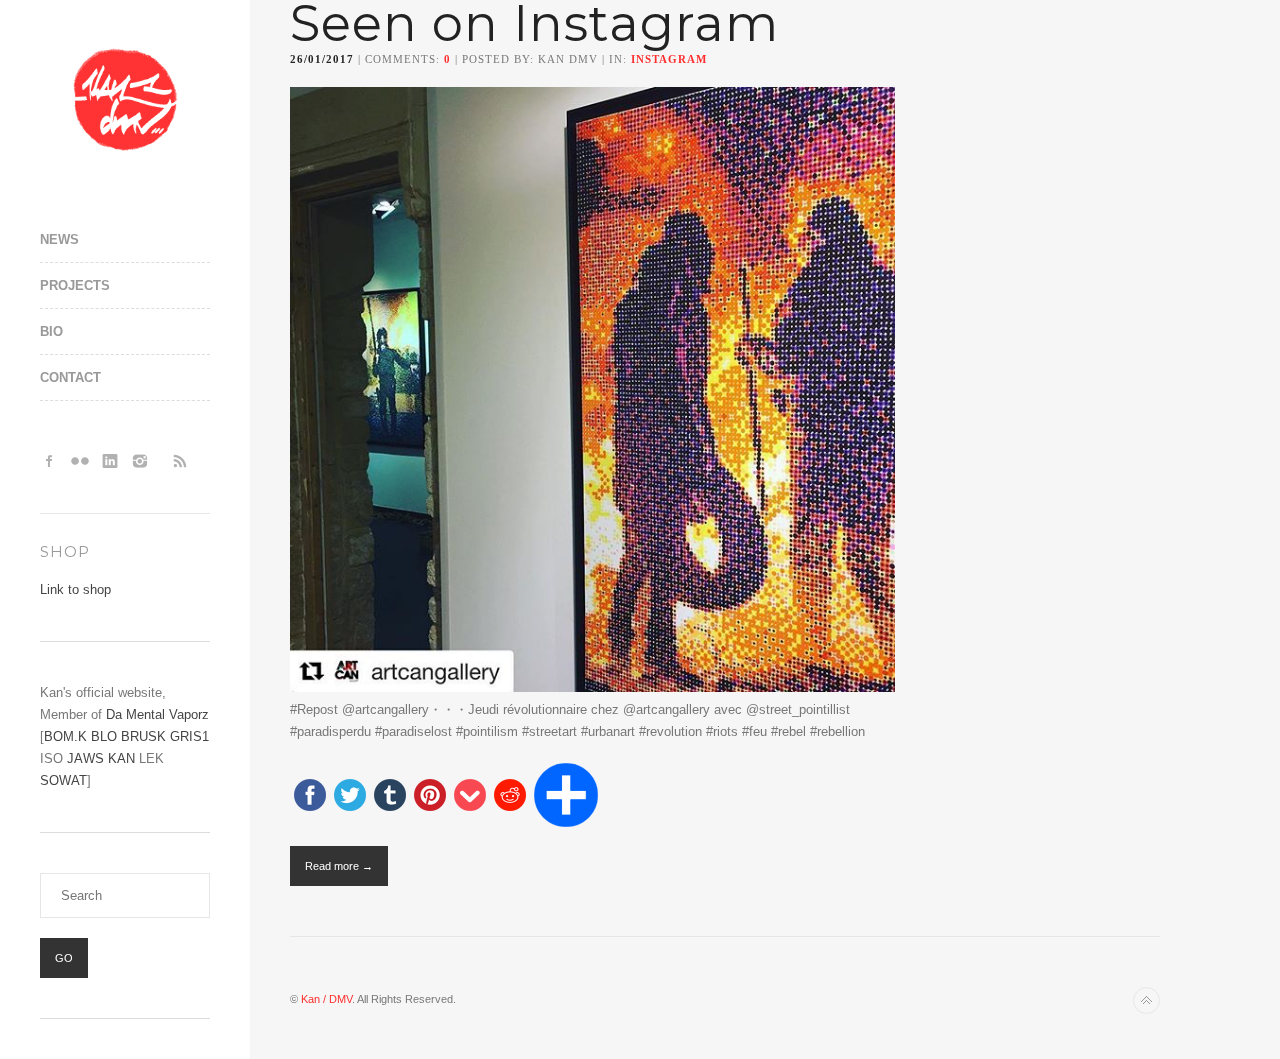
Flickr (80, 461)
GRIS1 (189, 736)
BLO (104, 736)
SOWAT (63, 780)
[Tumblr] (390, 796)
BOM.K (65, 736)
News (59, 239)
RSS (180, 461)
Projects (75, 285)
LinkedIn (110, 461)
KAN (121, 758)
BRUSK (143, 736)
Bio (51, 331)
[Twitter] (350, 796)
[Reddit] (510, 796)
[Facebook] (310, 796)
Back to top (1146, 1000)
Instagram (140, 461)
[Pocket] (470, 796)
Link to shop (75, 589)
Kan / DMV (326, 999)
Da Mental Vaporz (157, 714)
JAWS (85, 758)
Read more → (339, 866)
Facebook (50, 461)
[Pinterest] (430, 796)
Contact (70, 377)
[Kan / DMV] (125, 100)
